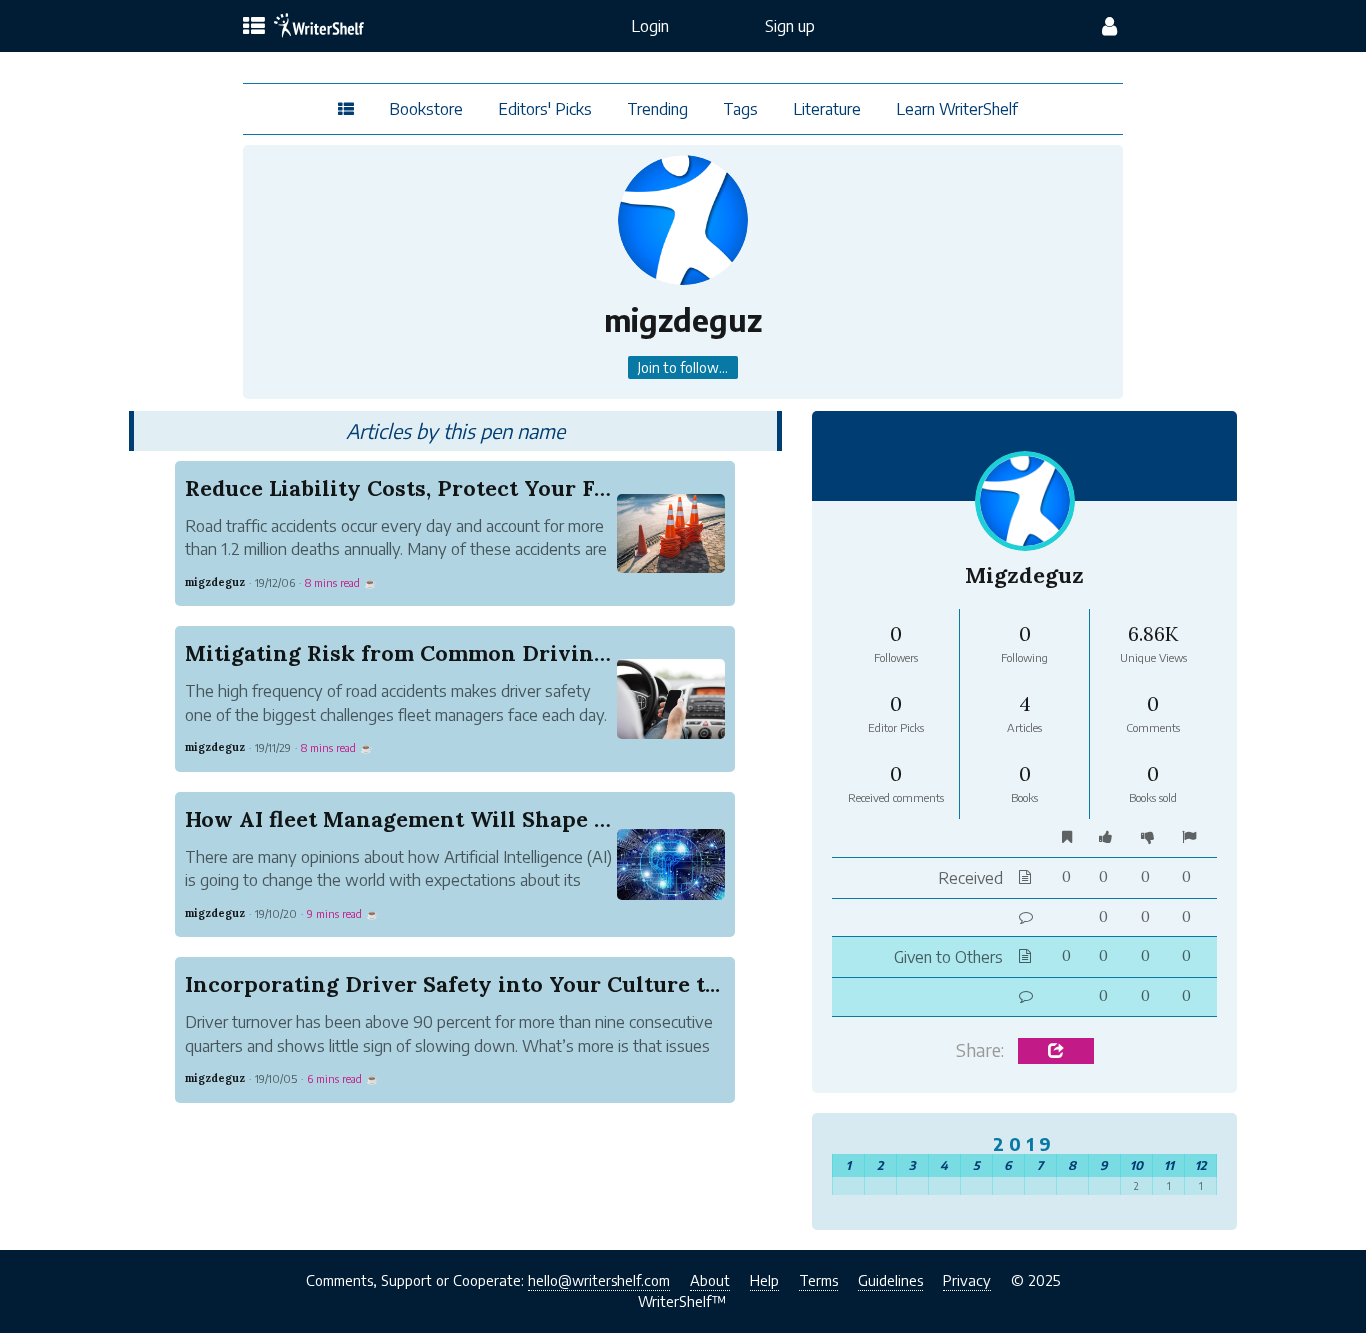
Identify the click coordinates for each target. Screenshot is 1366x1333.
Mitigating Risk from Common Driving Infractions (460, 653)
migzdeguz (215, 582)
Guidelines (890, 1280)
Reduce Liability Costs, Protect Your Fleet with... (446, 488)
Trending (657, 109)
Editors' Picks (545, 109)
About (710, 1280)
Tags (740, 109)
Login (650, 26)
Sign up (790, 26)
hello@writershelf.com (599, 1280)
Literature (827, 109)
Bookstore (426, 109)
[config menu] (1109, 26)
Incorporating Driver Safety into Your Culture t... (452, 984)
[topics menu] (254, 27)
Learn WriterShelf (957, 109)
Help (764, 1280)
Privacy (967, 1280)
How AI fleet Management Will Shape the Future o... (463, 819)
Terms (818, 1280)
